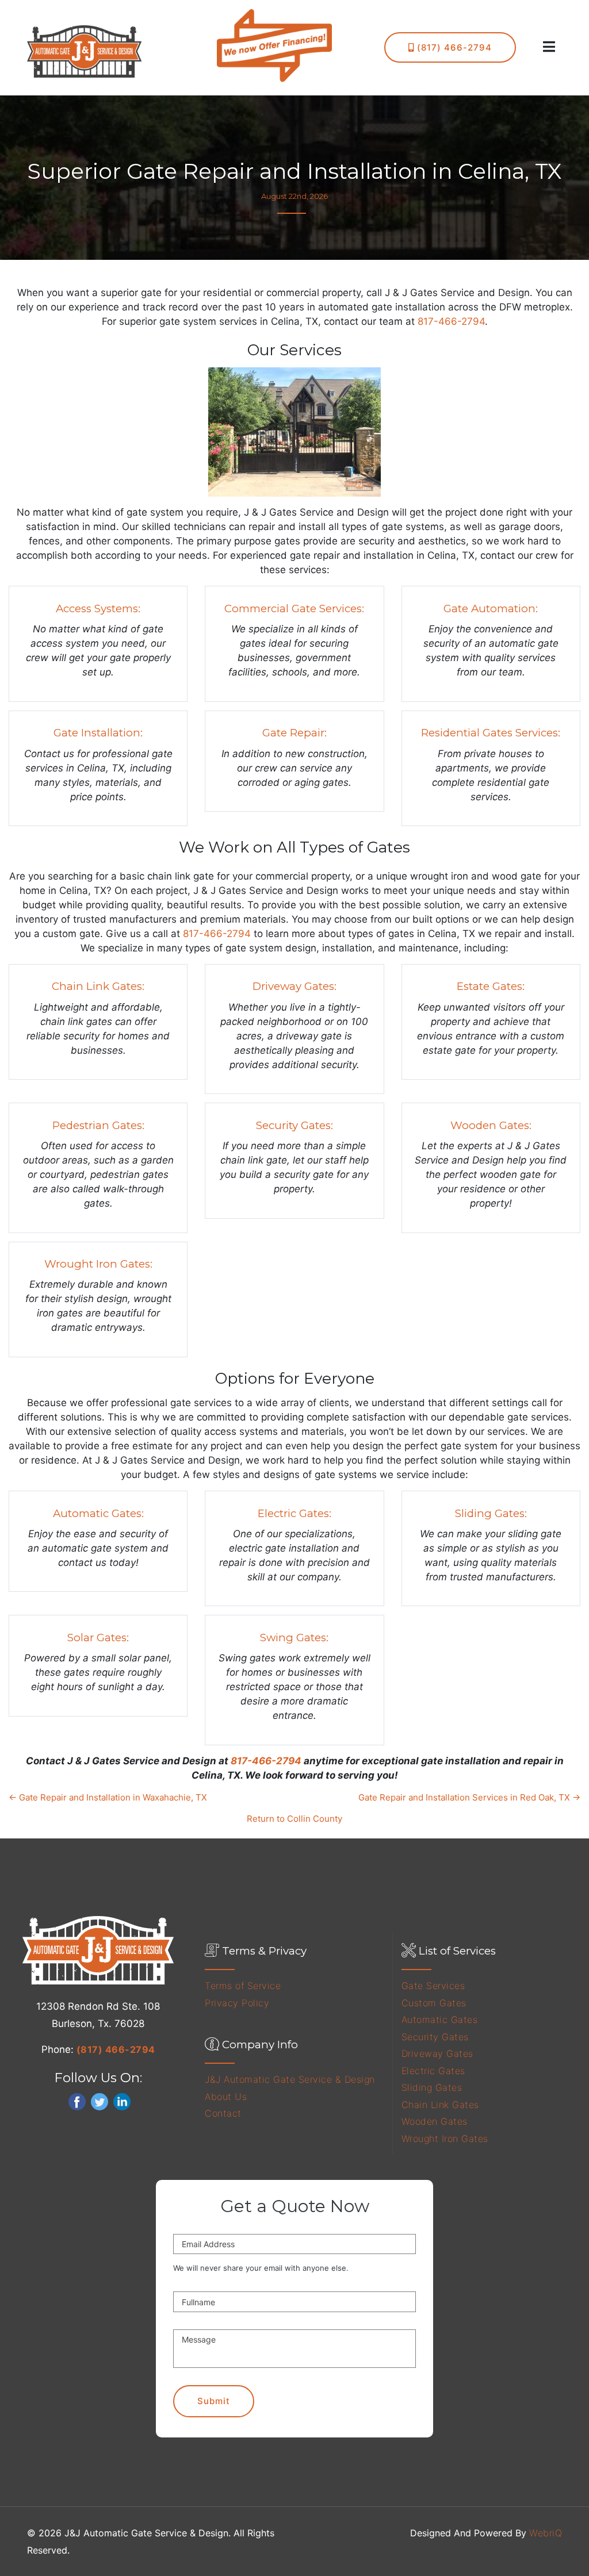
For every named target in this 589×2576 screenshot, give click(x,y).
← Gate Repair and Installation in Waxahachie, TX (108, 1797)
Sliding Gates (432, 2087)
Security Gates (435, 2037)
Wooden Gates (435, 2121)
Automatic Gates (440, 2020)
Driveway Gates (437, 2053)
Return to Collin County (294, 1819)
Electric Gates (433, 2071)
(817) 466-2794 (453, 47)
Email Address (208, 2244)
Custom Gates (434, 2003)
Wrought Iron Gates (445, 2139)
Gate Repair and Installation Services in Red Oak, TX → (469, 1797)
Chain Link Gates (440, 2105)
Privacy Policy (237, 2003)
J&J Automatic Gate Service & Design (290, 2079)
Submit (214, 2401)
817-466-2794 (451, 321)
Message (199, 2339)
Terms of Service (243, 1986)
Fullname (198, 2302)
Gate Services (433, 1986)
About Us (226, 2097)
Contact (223, 2113)
